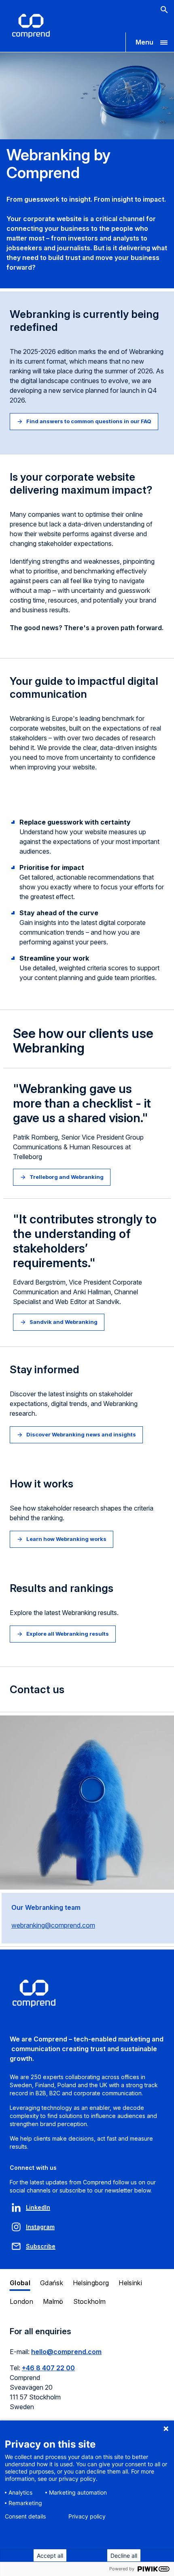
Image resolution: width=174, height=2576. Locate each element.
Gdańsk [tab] (52, 2283)
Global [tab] (20, 2283)
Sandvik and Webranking (64, 1322)
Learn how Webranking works (66, 1539)
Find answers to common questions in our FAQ (89, 421)
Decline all (124, 2556)
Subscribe (41, 2246)
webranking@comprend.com (53, 1925)
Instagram (40, 2227)
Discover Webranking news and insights (81, 1434)
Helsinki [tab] (130, 2283)
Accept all (50, 2556)
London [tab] (21, 2301)
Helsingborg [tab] (91, 2283)
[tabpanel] (87, 2374)
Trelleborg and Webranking (67, 1177)
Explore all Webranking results (68, 1634)
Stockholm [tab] (90, 2301)
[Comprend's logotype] (31, 26)
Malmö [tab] (53, 2301)
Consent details (25, 2516)
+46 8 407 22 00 (48, 2368)
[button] (150, 42)
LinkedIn (38, 2207)
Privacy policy (87, 2516)
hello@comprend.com (66, 2352)
